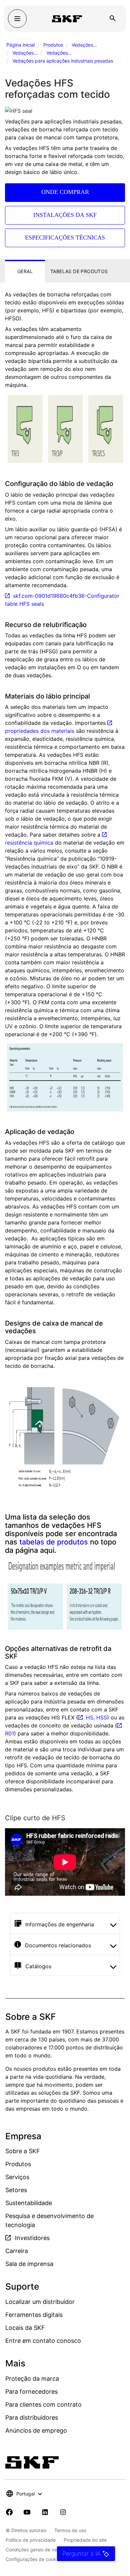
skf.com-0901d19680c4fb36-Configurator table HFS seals (62, 600)
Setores (16, 2190)
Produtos (53, 45)
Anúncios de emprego (36, 2430)
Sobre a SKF (23, 2151)
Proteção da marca (32, 2379)
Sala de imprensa (29, 2264)
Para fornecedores (31, 2392)
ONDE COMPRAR (65, 192)
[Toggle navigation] (17, 19)
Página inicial (20, 45)
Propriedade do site (85, 2540)
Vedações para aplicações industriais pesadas (63, 61)
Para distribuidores (32, 2417)
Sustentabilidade (29, 2203)
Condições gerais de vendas (37, 2550)
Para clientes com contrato (43, 2405)
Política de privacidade (31, 2540)
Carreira (17, 2251)
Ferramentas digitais (34, 2315)
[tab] (25, 271)
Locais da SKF (25, 2328)
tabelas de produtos (54, 1542)
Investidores (31, 2238)
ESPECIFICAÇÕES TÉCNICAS (65, 238)
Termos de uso (70, 2530)
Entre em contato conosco (43, 2341)
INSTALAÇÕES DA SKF (65, 215)
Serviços (17, 2177)
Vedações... (84, 45)
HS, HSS (96, 1717)
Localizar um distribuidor (40, 2302)
